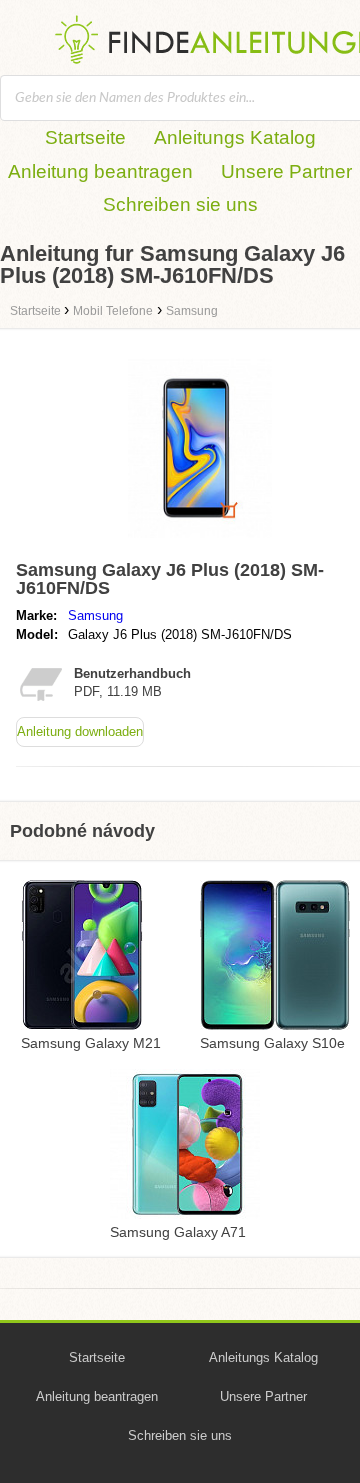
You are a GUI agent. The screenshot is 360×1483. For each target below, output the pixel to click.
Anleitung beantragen (100, 171)
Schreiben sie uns (180, 204)
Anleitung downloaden (80, 731)
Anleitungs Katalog (235, 137)
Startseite (85, 137)
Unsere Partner (286, 171)
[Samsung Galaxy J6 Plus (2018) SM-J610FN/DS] (200, 542)
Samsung (95, 615)
